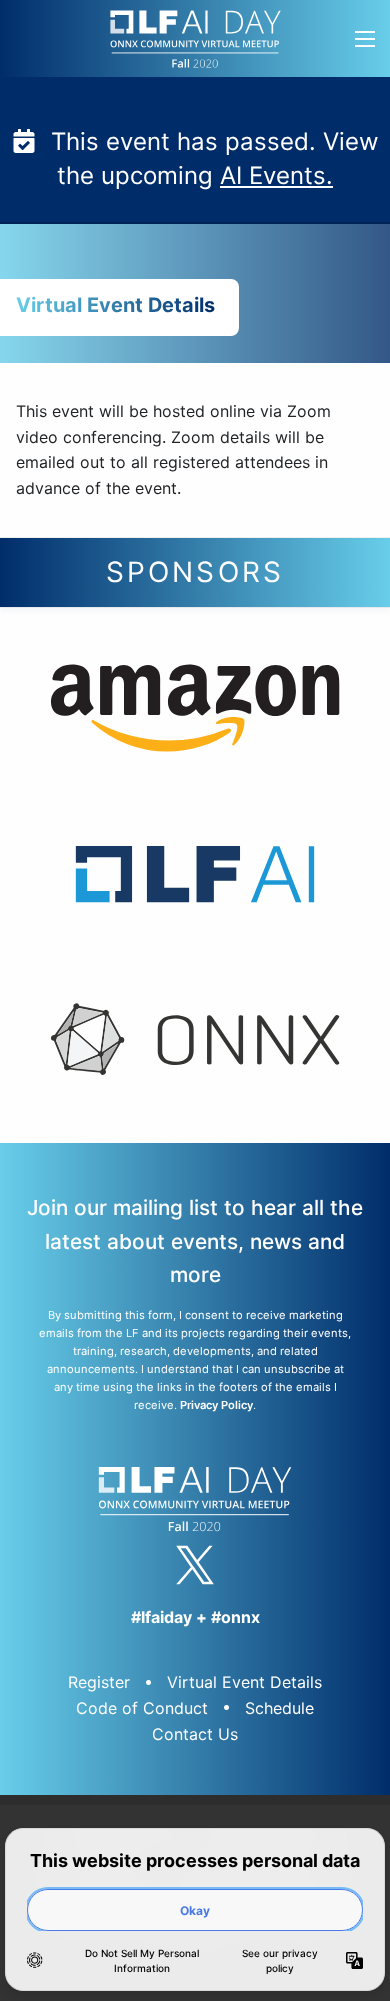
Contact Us (195, 1734)
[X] (195, 1565)
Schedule (279, 1708)
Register (99, 1682)
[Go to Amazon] (195, 714)
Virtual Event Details (244, 1682)
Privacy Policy (216, 1405)
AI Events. (276, 175)
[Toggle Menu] (364, 38)
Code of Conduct (142, 1708)
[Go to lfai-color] (195, 879)
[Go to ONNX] (195, 1045)
